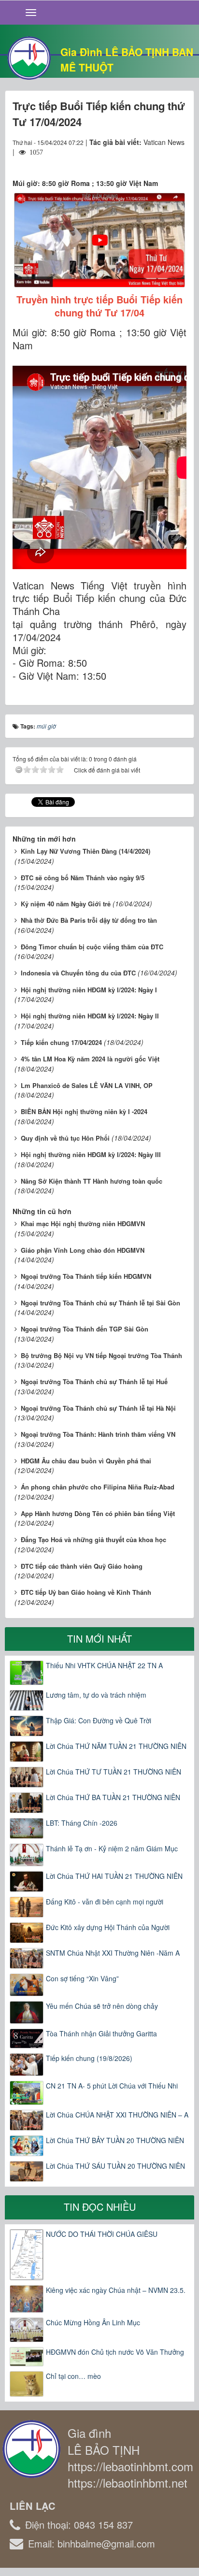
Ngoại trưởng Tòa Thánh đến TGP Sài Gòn (85, 1329)
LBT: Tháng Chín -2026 (82, 1823)
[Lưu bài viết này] (179, 161)
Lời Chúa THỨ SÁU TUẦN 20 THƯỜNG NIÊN (115, 2166)
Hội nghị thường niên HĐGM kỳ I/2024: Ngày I (89, 990)
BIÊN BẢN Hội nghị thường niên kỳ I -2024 (84, 1111)
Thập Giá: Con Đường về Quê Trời (99, 1720)
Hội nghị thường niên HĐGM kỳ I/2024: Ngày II (90, 1016)
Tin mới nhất (99, 1639)
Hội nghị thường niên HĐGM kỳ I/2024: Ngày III (91, 1154)
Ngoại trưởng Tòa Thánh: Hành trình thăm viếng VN (98, 1434)
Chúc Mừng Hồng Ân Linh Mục (93, 2322)
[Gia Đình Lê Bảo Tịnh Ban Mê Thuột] (29, 57)
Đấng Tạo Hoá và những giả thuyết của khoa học (93, 1539)
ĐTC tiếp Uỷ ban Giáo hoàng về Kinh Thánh (86, 1592)
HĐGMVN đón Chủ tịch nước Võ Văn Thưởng (115, 2352)
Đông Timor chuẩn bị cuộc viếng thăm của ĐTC (92, 947)
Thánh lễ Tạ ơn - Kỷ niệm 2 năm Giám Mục (112, 1848)
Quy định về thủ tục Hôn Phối (65, 1138)
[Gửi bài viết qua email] (144, 161)
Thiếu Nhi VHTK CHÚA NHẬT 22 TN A (104, 1665)
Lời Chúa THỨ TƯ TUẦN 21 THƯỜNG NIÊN (114, 1772)
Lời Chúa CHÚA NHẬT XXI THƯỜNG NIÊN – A (117, 2115)
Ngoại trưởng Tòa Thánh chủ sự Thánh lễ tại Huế (94, 1381)
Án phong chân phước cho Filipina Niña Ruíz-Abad (98, 1487)
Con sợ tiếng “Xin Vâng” (82, 1978)
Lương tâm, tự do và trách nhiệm (96, 1695)
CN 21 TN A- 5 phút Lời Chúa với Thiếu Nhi (112, 2086)
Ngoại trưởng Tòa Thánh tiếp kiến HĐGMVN (86, 1276)
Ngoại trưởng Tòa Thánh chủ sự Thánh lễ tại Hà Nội (98, 1408)
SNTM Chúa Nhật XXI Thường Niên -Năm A (113, 1953)
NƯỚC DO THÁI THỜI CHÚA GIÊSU (102, 2234)
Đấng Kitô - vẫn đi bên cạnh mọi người (105, 1902)
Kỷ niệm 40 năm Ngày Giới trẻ (66, 904)
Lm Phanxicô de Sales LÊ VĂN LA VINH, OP (87, 1085)
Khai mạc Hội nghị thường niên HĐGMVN (83, 1224)
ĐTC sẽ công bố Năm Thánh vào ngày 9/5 (83, 878)
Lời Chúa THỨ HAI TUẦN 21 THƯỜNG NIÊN (114, 1876)
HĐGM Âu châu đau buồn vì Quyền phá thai (86, 1461)
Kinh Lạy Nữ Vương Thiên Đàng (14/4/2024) (85, 851)
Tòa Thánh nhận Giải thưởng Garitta (101, 2033)
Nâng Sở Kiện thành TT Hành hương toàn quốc (92, 1181)
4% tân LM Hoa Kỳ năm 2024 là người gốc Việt (90, 1059)
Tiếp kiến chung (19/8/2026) (89, 2058)
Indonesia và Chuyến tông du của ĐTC (78, 973)
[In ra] (162, 161)
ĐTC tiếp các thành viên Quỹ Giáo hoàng (82, 1566)
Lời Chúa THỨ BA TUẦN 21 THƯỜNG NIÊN (113, 1797)
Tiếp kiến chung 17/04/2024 (61, 1042)
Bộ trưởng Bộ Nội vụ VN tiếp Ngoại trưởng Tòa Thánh (101, 1355)
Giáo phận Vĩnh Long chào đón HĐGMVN (83, 1250)
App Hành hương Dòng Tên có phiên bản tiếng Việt (98, 1513)
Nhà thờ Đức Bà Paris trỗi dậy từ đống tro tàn (89, 920)
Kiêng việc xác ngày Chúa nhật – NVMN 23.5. (116, 2290)
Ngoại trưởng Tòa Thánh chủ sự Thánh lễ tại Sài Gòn (100, 1303)
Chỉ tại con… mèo (73, 2376)
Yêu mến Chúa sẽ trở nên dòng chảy (102, 2006)
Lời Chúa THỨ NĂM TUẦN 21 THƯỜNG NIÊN (116, 1746)
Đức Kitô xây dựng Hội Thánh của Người (108, 1927)
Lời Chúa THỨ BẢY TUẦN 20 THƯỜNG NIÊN (115, 2140)
